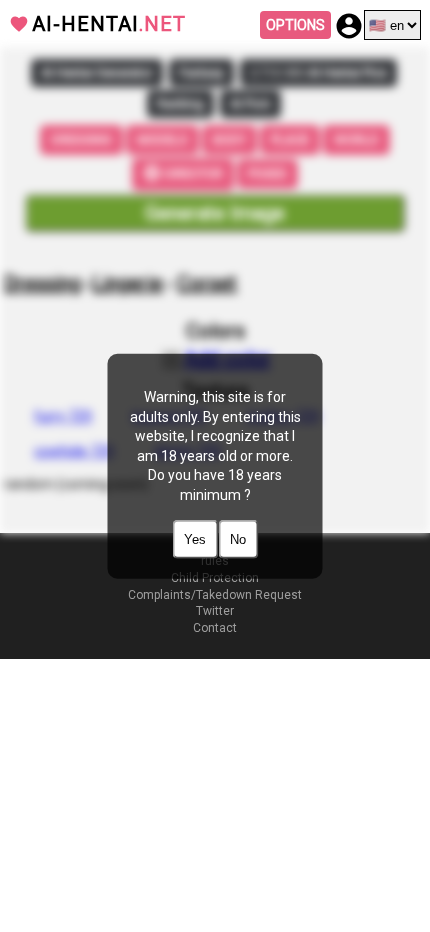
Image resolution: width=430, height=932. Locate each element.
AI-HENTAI (109, 24)
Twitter (215, 611)
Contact (215, 628)
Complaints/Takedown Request (215, 595)
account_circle (349, 26)
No (238, 538)
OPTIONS (295, 25)
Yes (195, 538)
